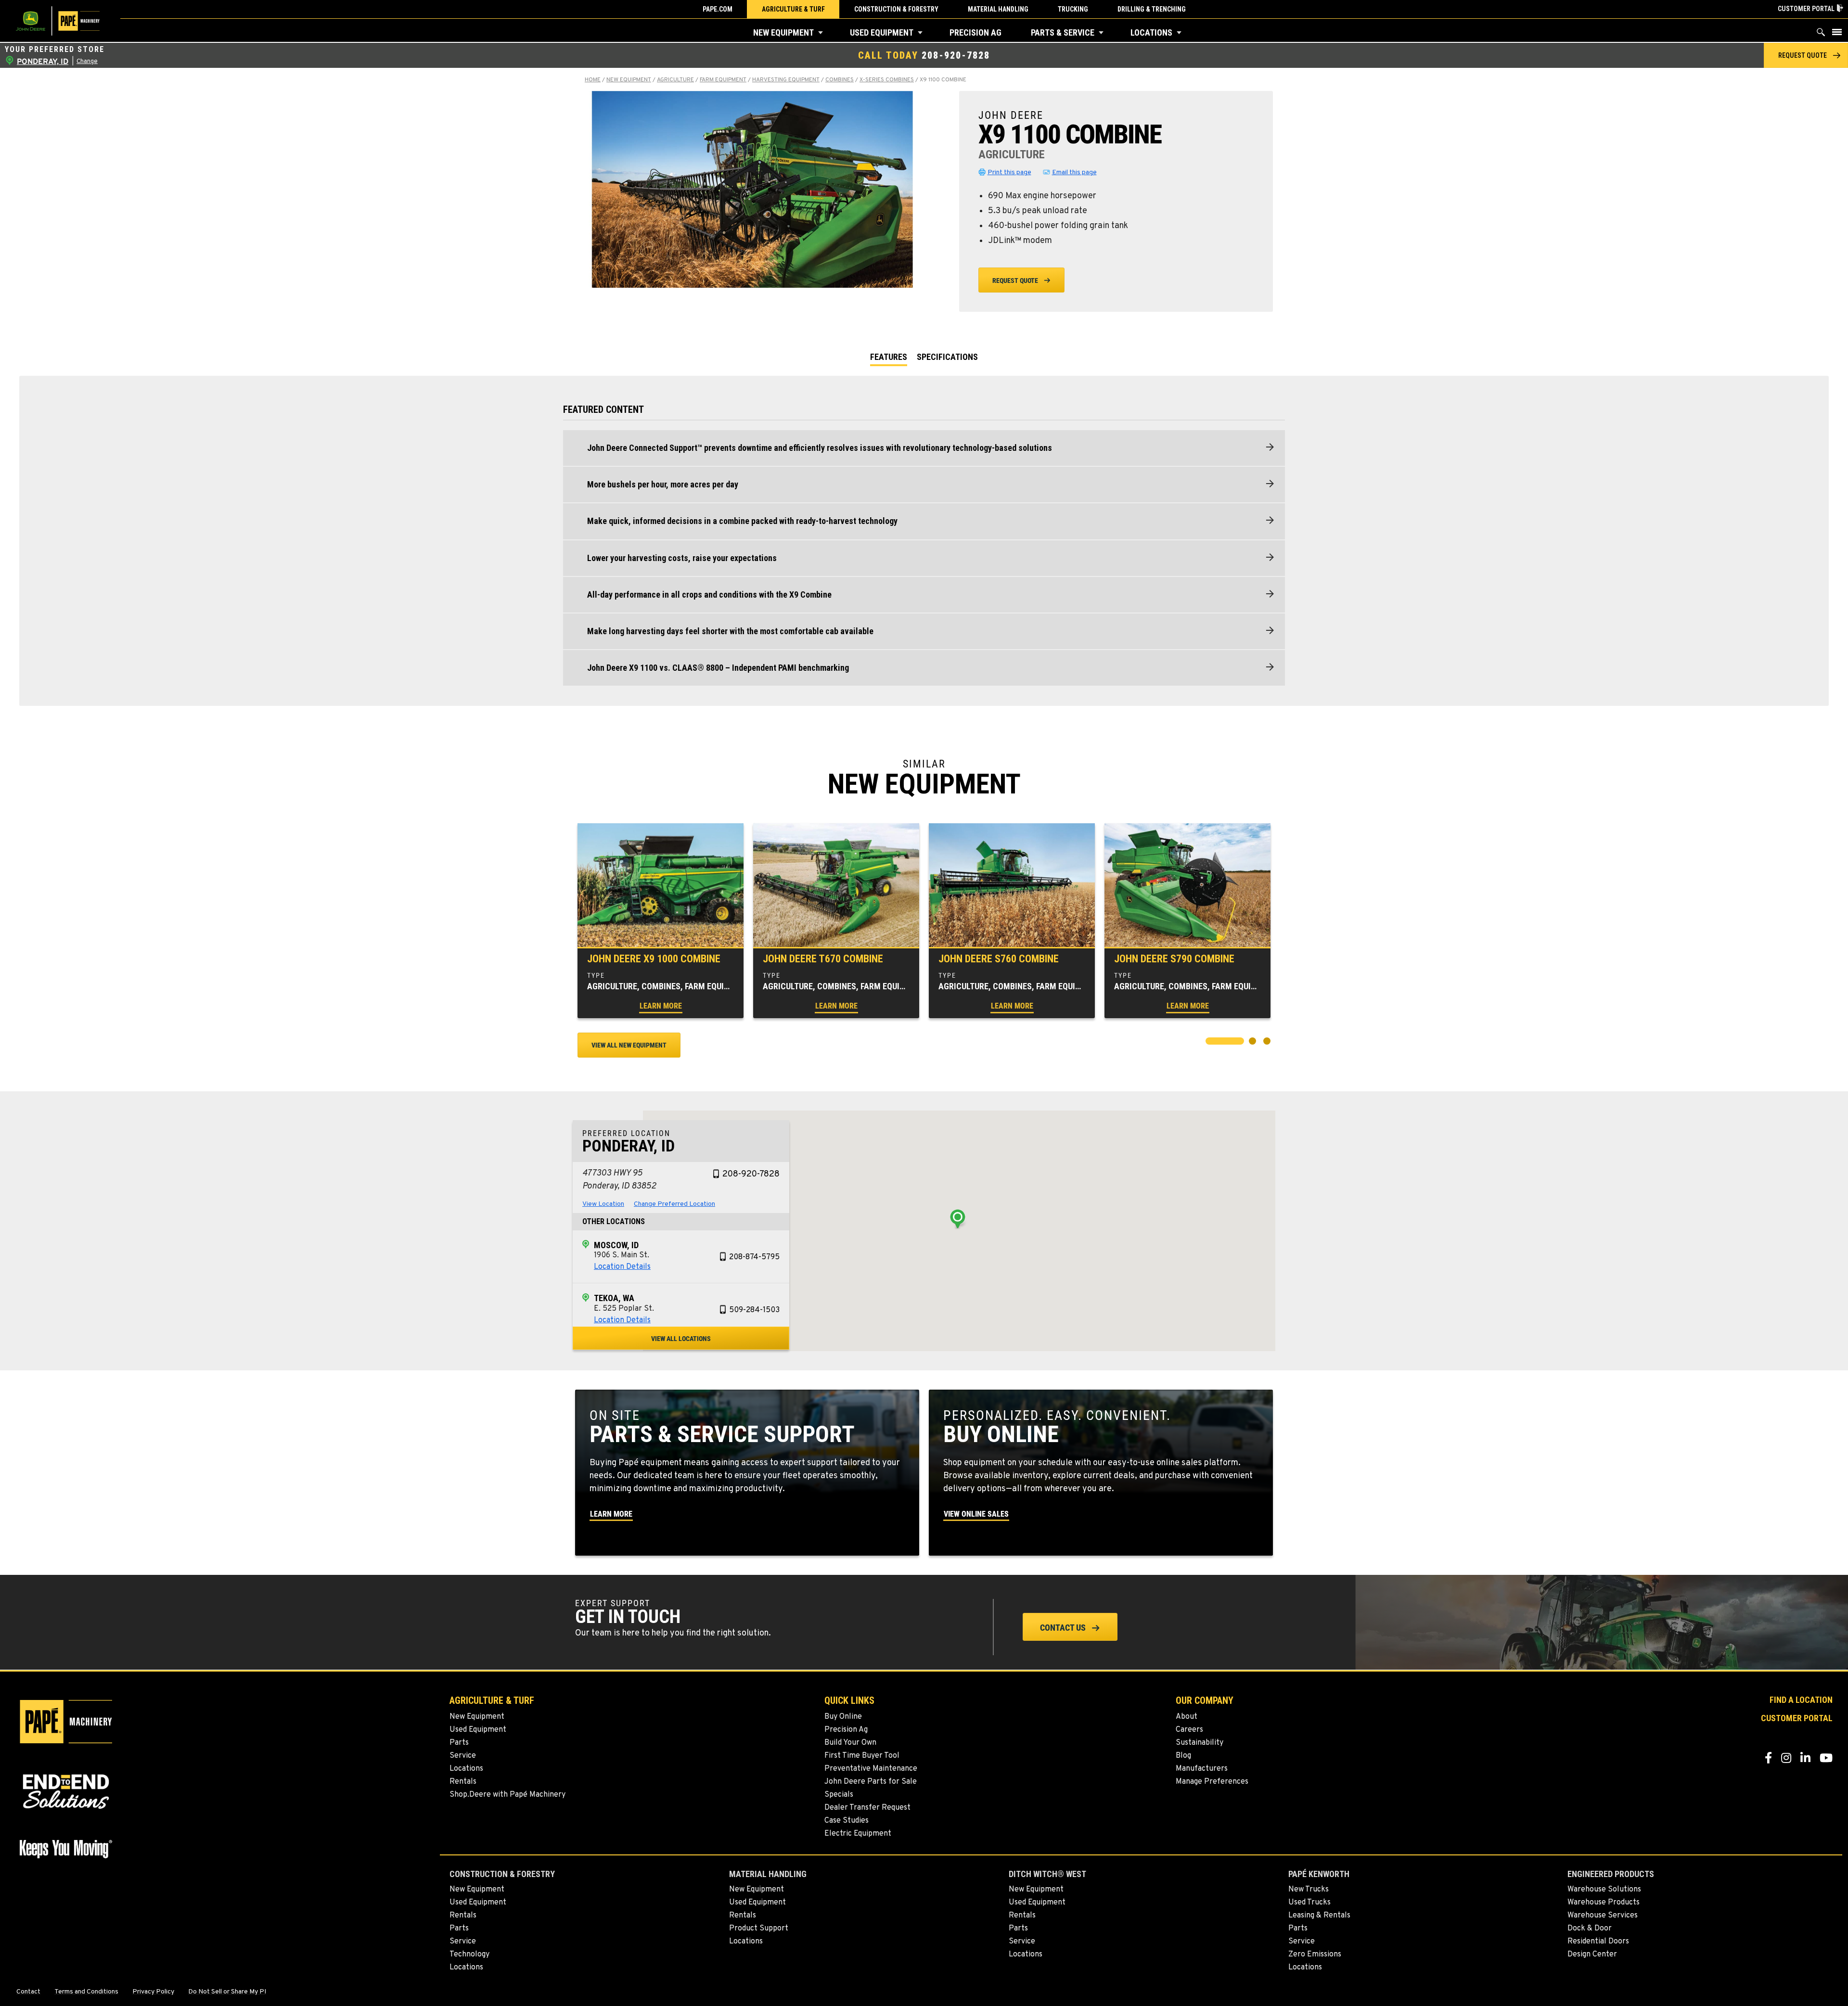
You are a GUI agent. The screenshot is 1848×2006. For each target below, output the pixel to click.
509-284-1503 (754, 1310)
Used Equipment (882, 32)
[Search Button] (1821, 34)
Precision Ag (975, 32)
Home (593, 80)
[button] (821, 33)
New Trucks (1309, 1890)
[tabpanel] (661, 920)
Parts (459, 1743)
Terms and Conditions (86, 1992)
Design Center (1592, 1955)
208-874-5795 (754, 1257)
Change (87, 62)
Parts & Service (1063, 32)
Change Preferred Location (674, 1204)
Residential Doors (1598, 1942)
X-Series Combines (887, 80)
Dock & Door (1590, 1929)
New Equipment (783, 32)
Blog (1183, 1756)
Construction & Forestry (896, 9)
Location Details (622, 1267)
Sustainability (1200, 1743)
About (1187, 1717)
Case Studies (847, 1821)
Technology (469, 1955)
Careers (1189, 1730)
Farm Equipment (723, 80)
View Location (603, 1204)
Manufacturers (1202, 1769)
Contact (28, 1992)
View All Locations (681, 1339)
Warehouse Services (1603, 1916)
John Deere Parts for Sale (871, 1782)
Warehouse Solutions (1604, 1890)
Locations (1151, 32)
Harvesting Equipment (786, 80)
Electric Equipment (858, 1834)
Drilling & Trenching (1152, 9)
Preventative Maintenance (871, 1769)
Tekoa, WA (614, 1298)
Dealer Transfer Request (867, 1808)
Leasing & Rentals (1319, 1916)
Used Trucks (1309, 1903)
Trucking (1073, 9)
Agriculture (675, 80)
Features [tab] (889, 357)
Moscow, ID (616, 1245)
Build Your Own (850, 1743)
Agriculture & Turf (793, 9)
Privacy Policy (153, 1992)
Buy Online (843, 1717)
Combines (840, 80)
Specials (839, 1795)
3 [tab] (1268, 1042)
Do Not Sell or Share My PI (227, 1992)
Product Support (759, 1929)
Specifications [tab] (947, 357)
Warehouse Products (1604, 1903)
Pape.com (718, 9)
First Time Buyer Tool (862, 1756)
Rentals (463, 1782)
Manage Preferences (1212, 1782)
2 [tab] (1254, 1042)
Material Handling (998, 9)
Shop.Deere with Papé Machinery (507, 1795)
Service (463, 1756)
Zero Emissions (1315, 1955)
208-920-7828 (956, 55)
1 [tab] (1210, 1042)
